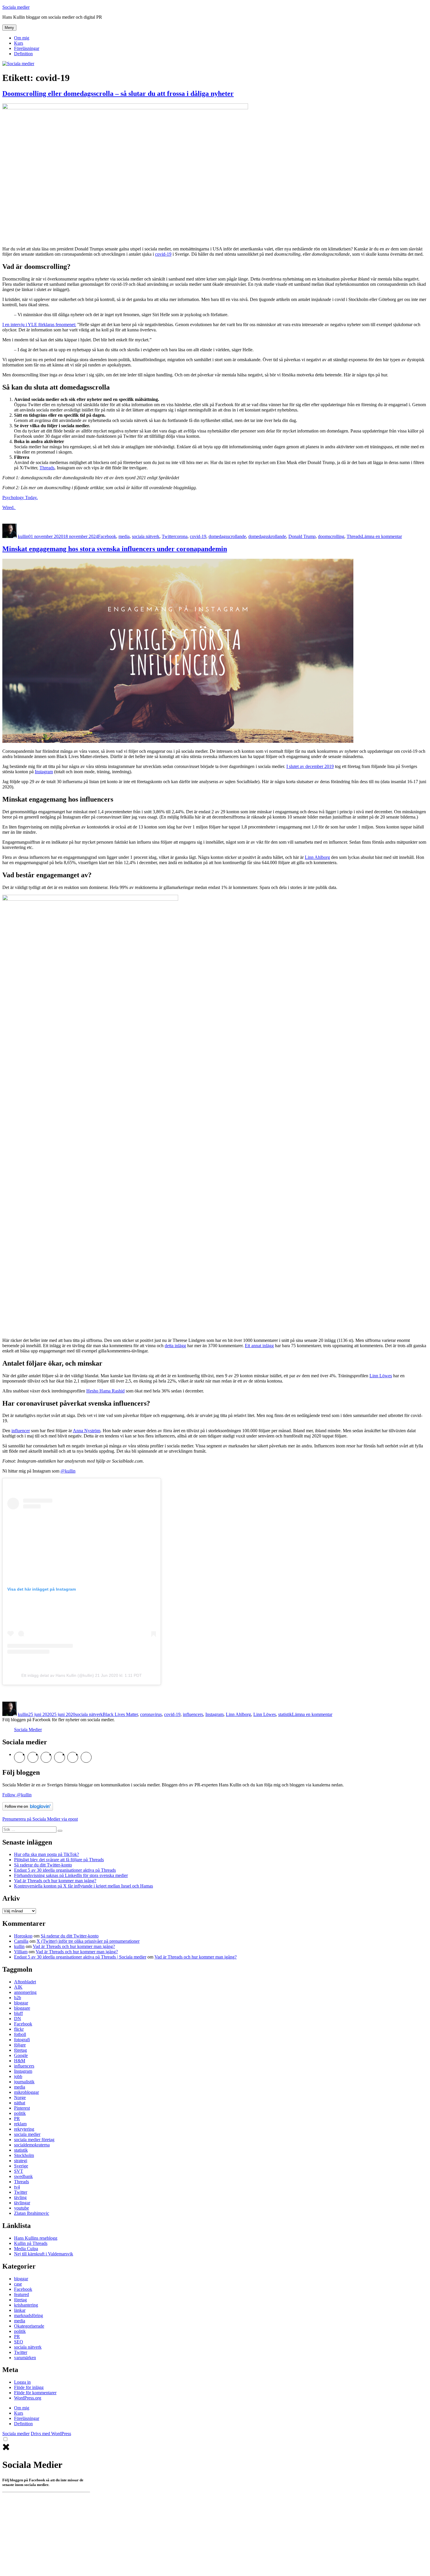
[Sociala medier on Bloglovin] (28, 1809)
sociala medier (27, 2134)
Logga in (22, 2382)
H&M (20, 2061)
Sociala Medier (28, 1730)
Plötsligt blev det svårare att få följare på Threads (59, 1860)
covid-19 (163, 254)
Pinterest (22, 2108)
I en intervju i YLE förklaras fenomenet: (39, 325)
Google (21, 2055)
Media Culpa (26, 2249)
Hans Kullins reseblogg (36, 2238)
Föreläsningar (27, 48)
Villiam (21, 1952)
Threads (47, 468)
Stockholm (24, 2155)
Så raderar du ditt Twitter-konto (43, 1865)
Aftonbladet (25, 1982)
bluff (18, 2013)
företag (20, 2050)
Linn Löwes (381, 1376)
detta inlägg (175, 1346)
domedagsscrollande (227, 536)
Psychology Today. (20, 498)
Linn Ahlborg (317, 857)
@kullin (68, 1471)
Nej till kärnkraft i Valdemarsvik (44, 2254)
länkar (20, 2310)
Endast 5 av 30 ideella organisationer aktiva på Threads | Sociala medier (80, 1957)
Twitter (168, 536)
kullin (23, 536)
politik (20, 2113)
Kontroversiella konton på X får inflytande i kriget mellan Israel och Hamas (84, 1886)
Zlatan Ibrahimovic (32, 2213)
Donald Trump (302, 536)
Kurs (19, 43)
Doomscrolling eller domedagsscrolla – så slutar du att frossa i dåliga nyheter (118, 94)
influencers (193, 1714)
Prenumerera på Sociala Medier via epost (40, 1819)
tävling (20, 2197)
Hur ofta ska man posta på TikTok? (47, 1854)
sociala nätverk (146, 536)
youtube (21, 2208)
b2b (18, 1998)
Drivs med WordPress (51, 2434)
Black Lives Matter (120, 1714)
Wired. (9, 507)
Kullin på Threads (31, 2243)
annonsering (25, 1992)
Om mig (22, 38)
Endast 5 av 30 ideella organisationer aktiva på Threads (65, 1870)
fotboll (20, 2034)
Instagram (44, 772)
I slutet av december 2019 (310, 766)
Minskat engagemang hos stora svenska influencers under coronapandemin (115, 549)
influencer (21, 1431)
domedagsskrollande (267, 536)
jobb (18, 2076)
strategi (21, 2161)
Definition (23, 54)
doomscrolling (331, 536)
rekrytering (24, 2129)
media (124, 536)
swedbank (23, 2176)
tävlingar (22, 2203)
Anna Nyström (87, 1431)
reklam (20, 2124)
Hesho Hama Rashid (105, 1391)
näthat (20, 2103)
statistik (285, 1714)
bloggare (22, 2008)
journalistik (24, 2082)
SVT (19, 2171)
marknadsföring (29, 2315)
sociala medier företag (34, 2140)
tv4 (17, 2187)
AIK (18, 1987)
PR (17, 2119)
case (18, 2284)
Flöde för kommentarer (35, 2393)
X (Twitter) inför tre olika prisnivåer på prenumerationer (88, 1941)
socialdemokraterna (32, 2145)
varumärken (25, 2358)
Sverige (21, 2166)
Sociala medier (16, 7)
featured (21, 2294)
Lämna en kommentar (382, 536)
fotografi (22, 2040)
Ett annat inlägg (259, 1346)
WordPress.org (28, 2398)
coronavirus (151, 1714)
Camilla (21, 1941)
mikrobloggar (26, 2092)
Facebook (107, 536)
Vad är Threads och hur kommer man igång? (55, 1881)
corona (181, 536)
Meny (9, 28)
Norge (20, 2097)
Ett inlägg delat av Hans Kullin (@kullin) (58, 1675)
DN (18, 2019)
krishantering (26, 2305)
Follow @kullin (17, 1795)
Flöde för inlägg (29, 2387)
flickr (19, 2029)
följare (20, 2045)
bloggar (21, 2003)
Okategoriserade (29, 2326)
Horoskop (23, 1936)
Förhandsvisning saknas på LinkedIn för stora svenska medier (71, 1875)
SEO (19, 2342)
